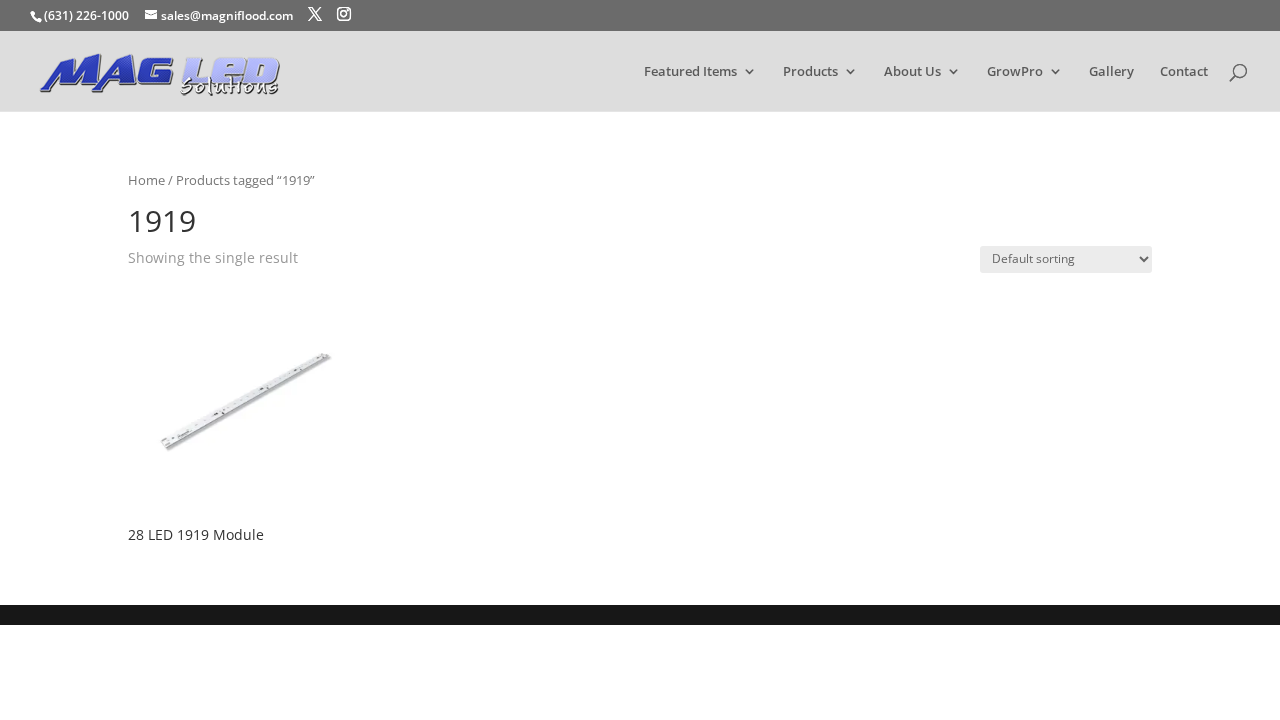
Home (146, 180)
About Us (912, 72)
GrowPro (1015, 72)
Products (810, 72)
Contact (1184, 72)
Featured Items (690, 72)
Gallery (1111, 72)
